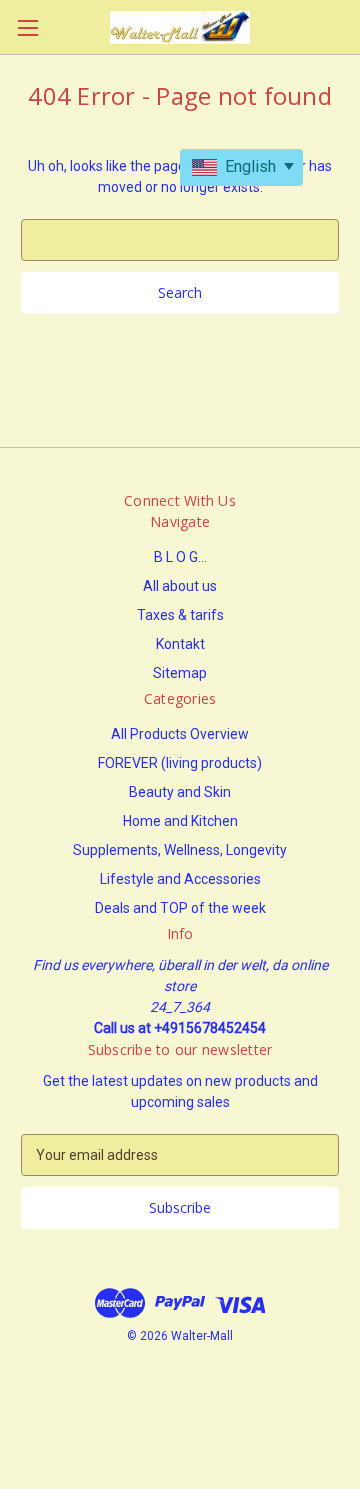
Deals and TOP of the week (180, 908)
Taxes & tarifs (180, 615)
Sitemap (180, 673)
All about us (180, 586)
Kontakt (180, 644)
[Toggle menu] (27, 27)
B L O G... (180, 557)
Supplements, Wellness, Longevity (180, 850)
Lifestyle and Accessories (180, 879)
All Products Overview (180, 734)
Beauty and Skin (180, 792)
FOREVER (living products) (180, 763)
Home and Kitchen (180, 821)
